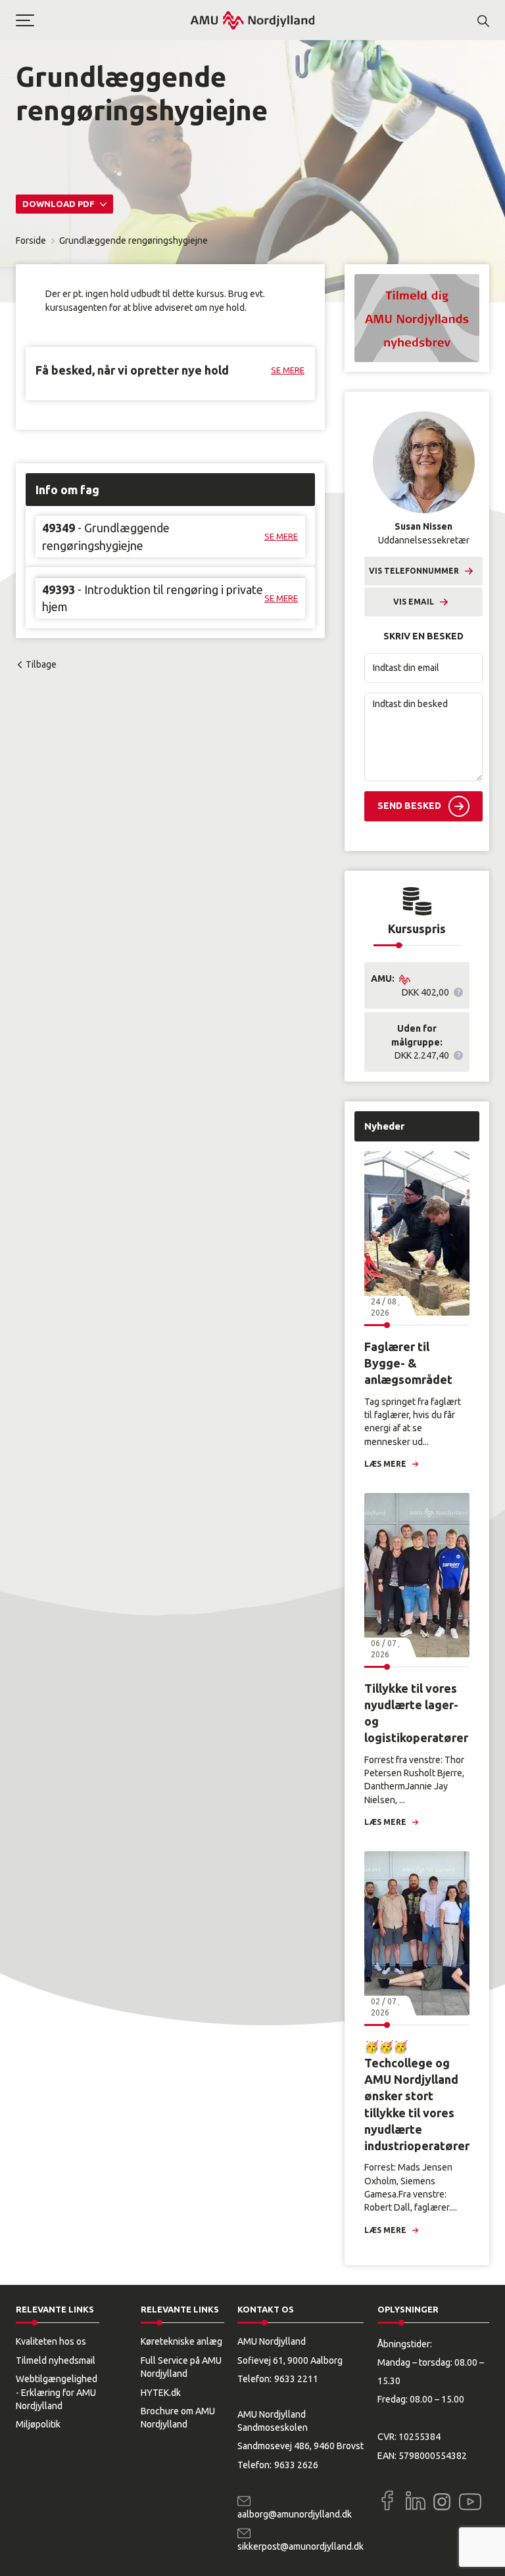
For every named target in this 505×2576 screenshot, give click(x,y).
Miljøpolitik (38, 2424)
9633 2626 (296, 2465)
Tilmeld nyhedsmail (56, 2360)
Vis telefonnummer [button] (414, 571)
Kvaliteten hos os (51, 2341)
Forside (31, 241)
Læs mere (385, 1464)
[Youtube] (470, 2499)
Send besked (409, 806)
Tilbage (41, 664)
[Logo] (252, 20)
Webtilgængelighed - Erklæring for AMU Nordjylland (57, 2392)
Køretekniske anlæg (181, 2341)
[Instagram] (442, 2502)
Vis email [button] (414, 602)
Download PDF (60, 204)
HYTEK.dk (161, 2393)
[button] (103, 20)
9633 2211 (296, 2379)
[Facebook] (387, 2500)
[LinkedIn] (416, 2500)
